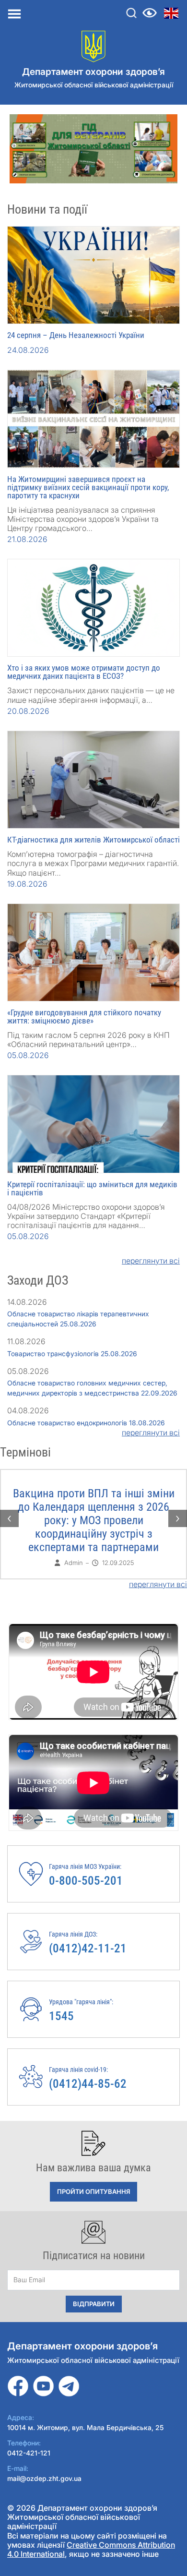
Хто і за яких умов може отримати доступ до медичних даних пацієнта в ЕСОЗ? (84, 672)
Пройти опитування (93, 2191)
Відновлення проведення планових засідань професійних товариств (94, 1507)
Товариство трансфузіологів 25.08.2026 (72, 1354)
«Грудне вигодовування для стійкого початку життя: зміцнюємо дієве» (84, 1017)
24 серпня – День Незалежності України (76, 335)
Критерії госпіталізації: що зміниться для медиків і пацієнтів (92, 1188)
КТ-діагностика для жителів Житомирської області (93, 840)
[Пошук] (131, 13)
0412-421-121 (29, 2453)
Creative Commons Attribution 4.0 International (91, 2549)
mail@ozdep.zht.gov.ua (44, 2478)
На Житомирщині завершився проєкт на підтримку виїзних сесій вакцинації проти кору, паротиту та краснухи (88, 487)
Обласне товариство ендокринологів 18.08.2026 (86, 1423)
